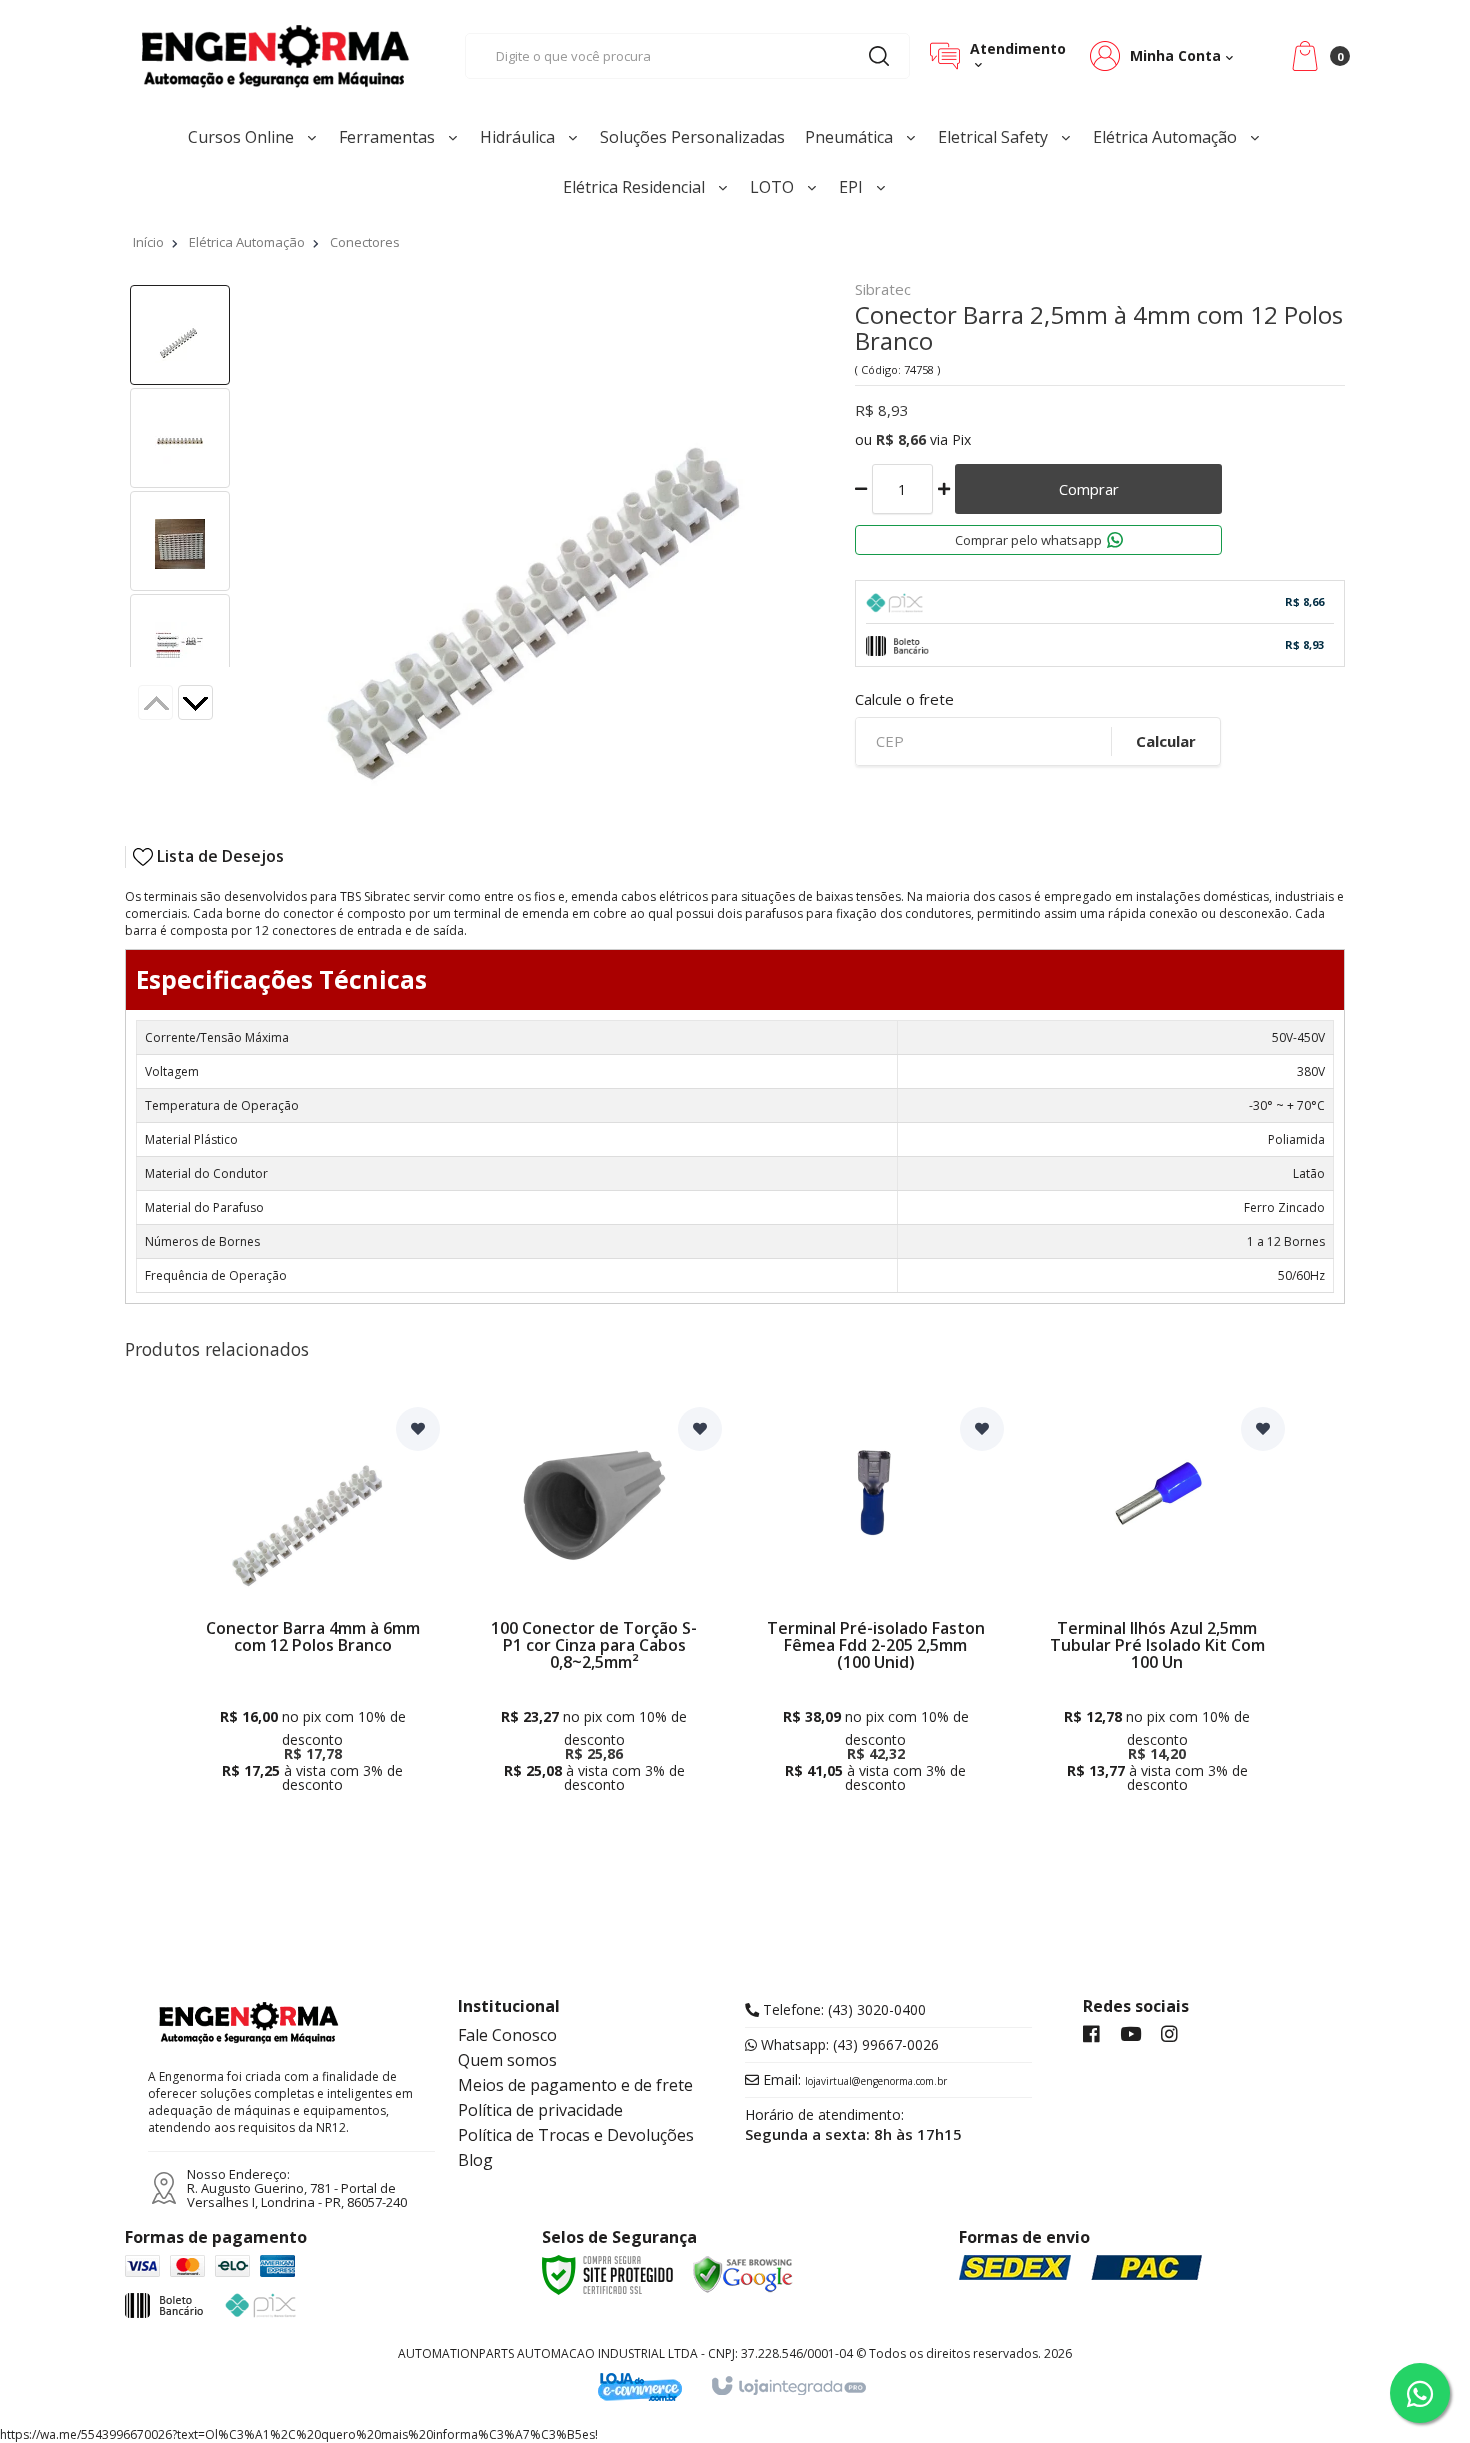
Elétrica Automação (247, 242)
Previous (155, 702)
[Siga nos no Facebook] (1091, 2035)
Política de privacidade (540, 2110)
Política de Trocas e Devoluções (576, 2135)
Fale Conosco (507, 2035)
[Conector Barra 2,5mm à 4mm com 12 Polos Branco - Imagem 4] (180, 644)
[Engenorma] (275, 56)
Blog (475, 2160)
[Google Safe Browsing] (743, 2273)
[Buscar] (879, 56)
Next (211, 704)
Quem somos (507, 2060)
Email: (853, 2080)
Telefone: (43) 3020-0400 (842, 2010)
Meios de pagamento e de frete (575, 2085)
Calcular (1166, 741)
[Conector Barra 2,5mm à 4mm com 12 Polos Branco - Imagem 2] (180, 438)
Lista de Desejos (218, 856)
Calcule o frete (904, 699)
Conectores (365, 242)
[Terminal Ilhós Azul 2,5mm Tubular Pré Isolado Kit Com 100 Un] (1158, 1606)
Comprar (1089, 489)
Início (148, 242)
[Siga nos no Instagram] (1169, 2035)
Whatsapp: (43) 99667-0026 (848, 2045)
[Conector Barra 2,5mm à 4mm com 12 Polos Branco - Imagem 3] (180, 541)
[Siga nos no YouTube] (1130, 2035)
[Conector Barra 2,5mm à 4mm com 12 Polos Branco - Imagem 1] (180, 335)
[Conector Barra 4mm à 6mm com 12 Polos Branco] (313, 1606)
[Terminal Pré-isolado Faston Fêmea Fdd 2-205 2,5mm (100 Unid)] (876, 1606)
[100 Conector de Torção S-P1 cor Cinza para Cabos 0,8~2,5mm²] (594, 1606)
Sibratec (883, 290)
